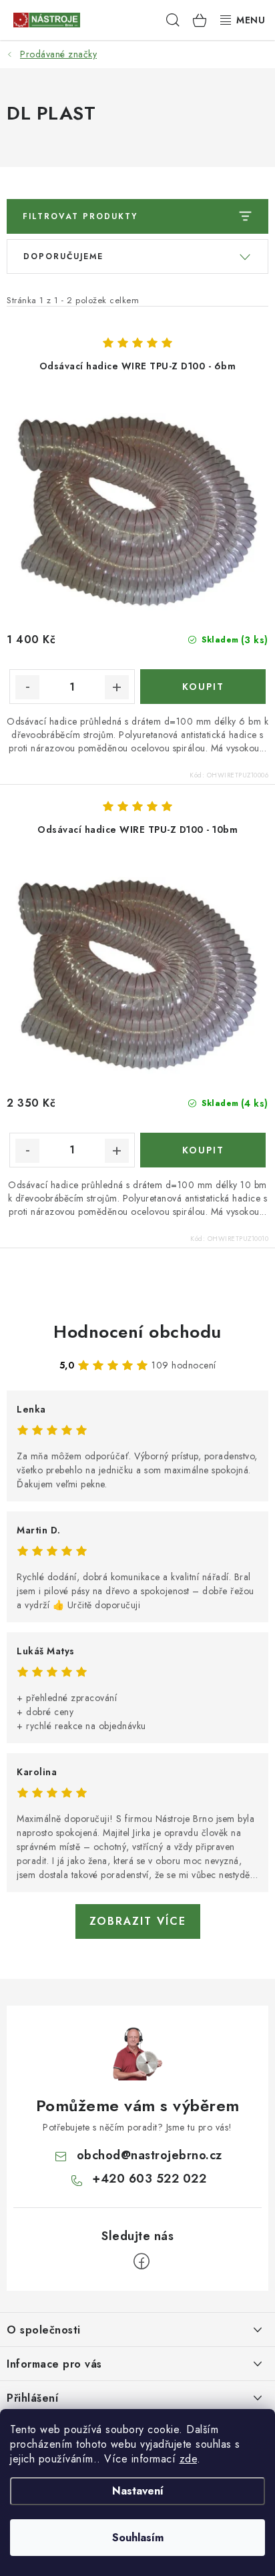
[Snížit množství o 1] (27, 687)
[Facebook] (142, 2261)
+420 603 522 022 (149, 2179)
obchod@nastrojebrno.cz (150, 2155)
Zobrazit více (138, 1921)
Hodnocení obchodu (137, 1332)
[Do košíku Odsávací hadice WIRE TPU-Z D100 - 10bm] (203, 1150)
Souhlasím (138, 2538)
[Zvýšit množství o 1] (117, 687)
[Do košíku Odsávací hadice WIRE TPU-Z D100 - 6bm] (203, 687)
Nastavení (138, 2491)
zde (189, 2459)
